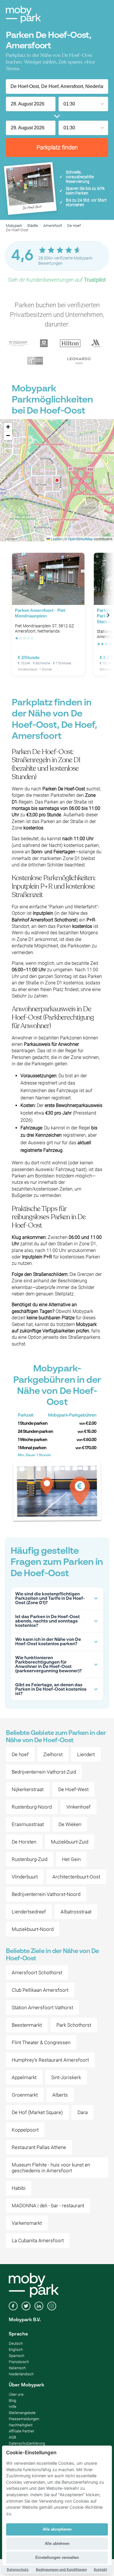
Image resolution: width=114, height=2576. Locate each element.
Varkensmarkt (27, 2223)
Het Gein (71, 1859)
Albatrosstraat (76, 1912)
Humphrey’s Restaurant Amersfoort (50, 2060)
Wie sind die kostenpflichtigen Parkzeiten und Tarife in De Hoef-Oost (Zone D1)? (50, 1598)
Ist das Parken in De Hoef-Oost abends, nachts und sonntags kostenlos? (47, 1621)
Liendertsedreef (29, 1912)
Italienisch (17, 2368)
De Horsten (24, 1842)
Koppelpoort (25, 2130)
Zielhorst (53, 1754)
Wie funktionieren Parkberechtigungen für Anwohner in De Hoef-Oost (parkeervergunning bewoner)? (48, 1664)
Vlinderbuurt (25, 1877)
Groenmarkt (25, 2095)
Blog (12, 2401)
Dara (83, 2112)
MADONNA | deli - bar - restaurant (48, 2206)
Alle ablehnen (57, 2544)
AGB (12, 2437)
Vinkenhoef (78, 1807)
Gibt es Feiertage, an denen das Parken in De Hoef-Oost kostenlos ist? (51, 1689)
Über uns (16, 2394)
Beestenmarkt (27, 2025)
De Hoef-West (73, 1789)
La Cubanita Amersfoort (38, 2240)
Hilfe (13, 2407)
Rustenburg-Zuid (30, 1859)
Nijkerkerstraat (28, 1789)
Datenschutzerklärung (27, 2443)
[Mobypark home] (23, 15)
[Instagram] (52, 2307)
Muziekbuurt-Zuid (70, 1842)
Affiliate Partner (21, 2431)
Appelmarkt (24, 2077)
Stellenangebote (22, 2413)
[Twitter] (26, 2307)
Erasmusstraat (28, 1824)
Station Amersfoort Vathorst (42, 2008)
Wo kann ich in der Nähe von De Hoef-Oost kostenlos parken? (48, 1642)
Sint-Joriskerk (66, 2077)
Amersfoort (53, 226)
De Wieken (70, 1824)
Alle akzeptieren (57, 2529)
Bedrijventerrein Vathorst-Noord (46, 1894)
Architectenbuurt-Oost (76, 1877)
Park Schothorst (74, 2025)
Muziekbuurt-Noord (33, 1929)
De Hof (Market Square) (37, 2112)
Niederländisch (21, 2374)
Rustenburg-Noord (32, 1807)
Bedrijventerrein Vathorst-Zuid (44, 1772)
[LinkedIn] (39, 2307)
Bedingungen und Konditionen (61, 2569)
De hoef (20, 1754)
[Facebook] (13, 2307)
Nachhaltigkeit (21, 2425)
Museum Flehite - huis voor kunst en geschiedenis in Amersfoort (51, 2168)
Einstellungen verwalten (57, 2558)
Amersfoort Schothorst (37, 1973)
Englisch (16, 2350)
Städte (33, 226)
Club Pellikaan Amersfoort (40, 1990)
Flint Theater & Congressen (41, 2042)
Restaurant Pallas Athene (39, 2147)
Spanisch (17, 2356)
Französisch (19, 2362)
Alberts (60, 2095)
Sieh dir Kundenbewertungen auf (57, 280)
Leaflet (56, 539)
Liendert (86, 1754)
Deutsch (16, 2343)
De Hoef (74, 226)
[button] (57, 480)
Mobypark (14, 226)
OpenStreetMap (80, 539)
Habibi (19, 2188)
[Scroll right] (108, 615)
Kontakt (101, 2569)
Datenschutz (18, 2569)
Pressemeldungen (24, 2419)
